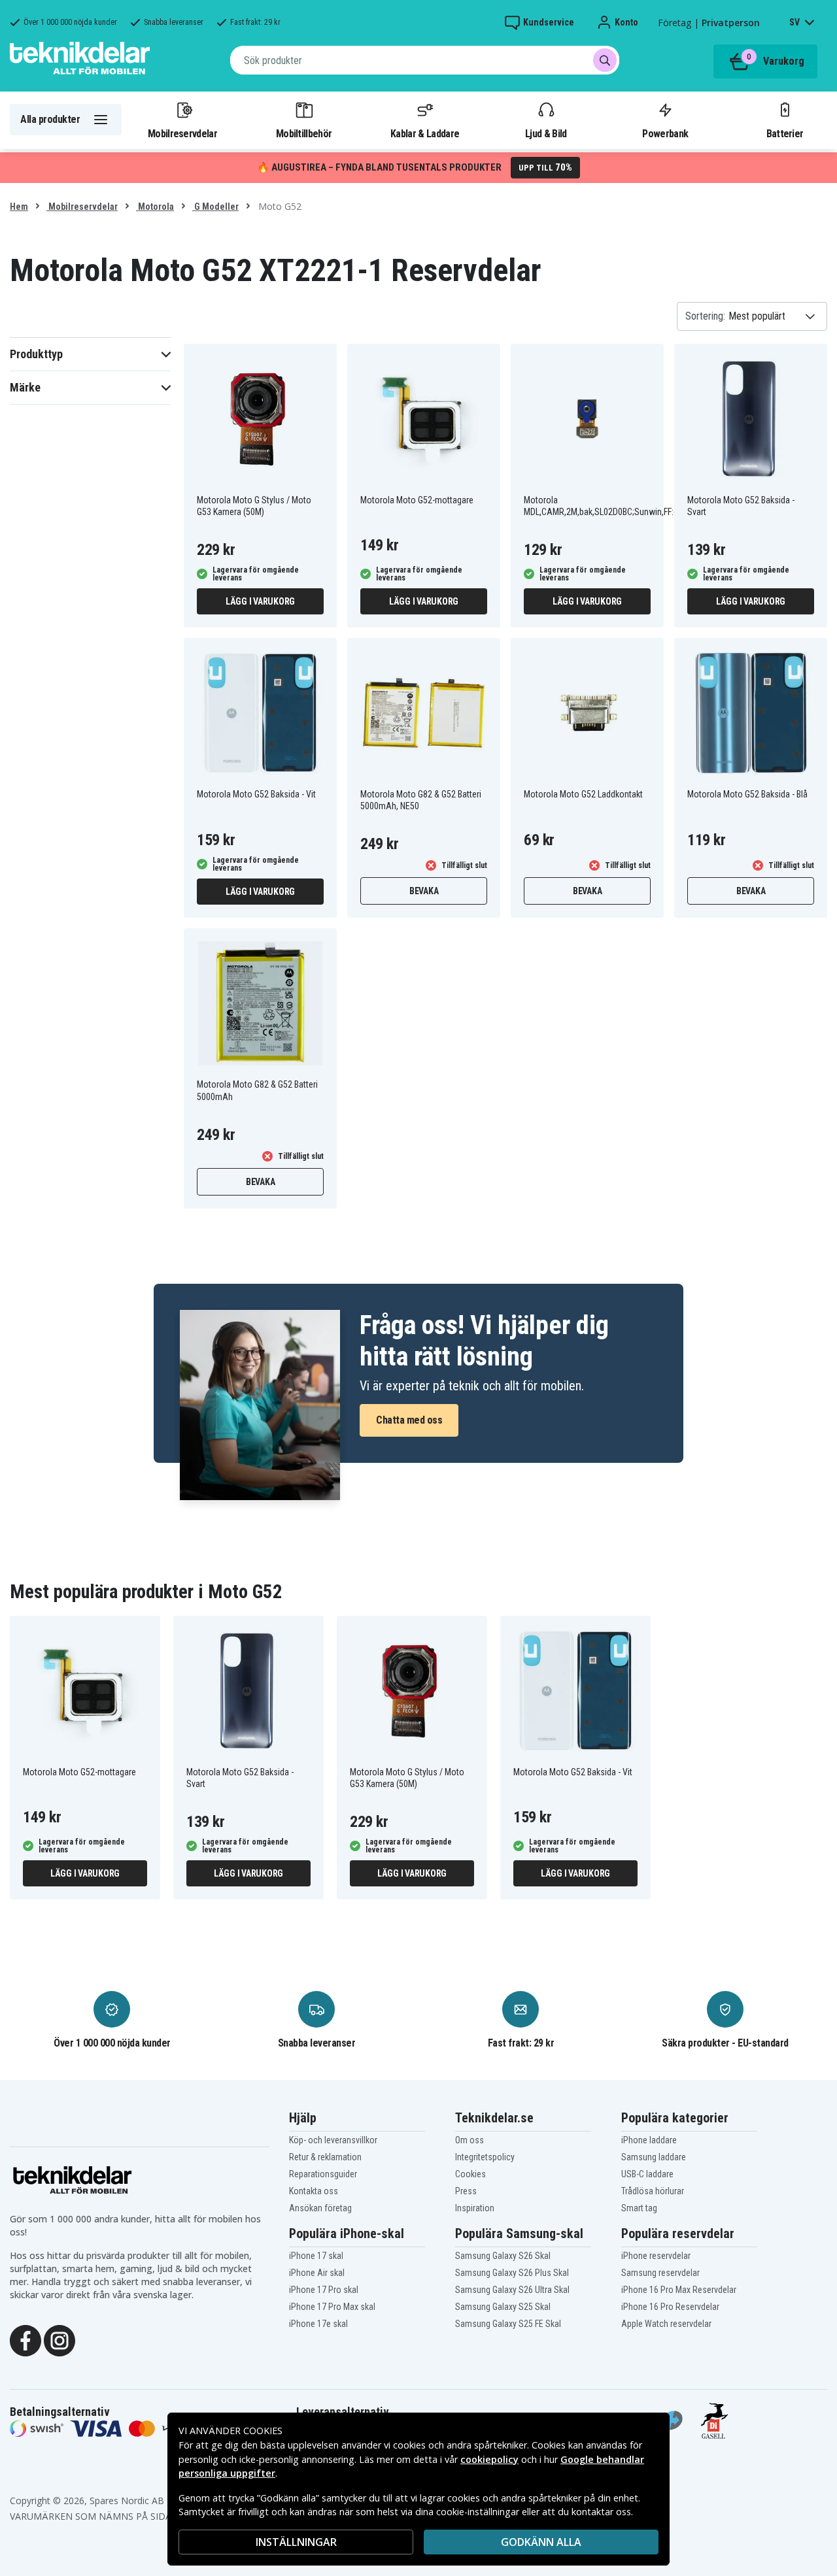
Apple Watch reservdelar (666, 2324)
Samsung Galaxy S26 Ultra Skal (512, 2290)
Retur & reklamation (325, 2157)
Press (466, 2191)
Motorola (155, 207)
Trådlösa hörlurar (653, 2191)
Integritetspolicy (485, 2157)
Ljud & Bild (546, 133)
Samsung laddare (654, 2157)
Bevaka (424, 891)
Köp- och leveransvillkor (333, 2140)
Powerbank (665, 133)
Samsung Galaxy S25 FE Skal (508, 2324)
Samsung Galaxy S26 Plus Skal (512, 2273)
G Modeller (215, 207)
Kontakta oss (314, 2191)
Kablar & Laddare (425, 133)
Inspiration (475, 2208)
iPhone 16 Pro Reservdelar (670, 2307)
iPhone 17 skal (316, 2256)
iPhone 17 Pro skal (324, 2290)
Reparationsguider (323, 2174)
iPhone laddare (649, 2140)
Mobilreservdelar (182, 133)
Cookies (470, 2174)
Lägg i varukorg (260, 601)
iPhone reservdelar (656, 2256)
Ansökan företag (320, 2208)
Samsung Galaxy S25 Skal (503, 2307)
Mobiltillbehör (304, 133)
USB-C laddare (647, 2174)
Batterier (785, 133)
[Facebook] (26, 2340)
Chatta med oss (409, 1420)
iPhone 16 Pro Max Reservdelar (679, 2290)
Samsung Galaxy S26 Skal (503, 2256)
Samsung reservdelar (660, 2273)
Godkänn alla (541, 2542)
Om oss (470, 2140)
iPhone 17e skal (318, 2324)
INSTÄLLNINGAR (296, 2542)
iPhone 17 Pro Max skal (332, 2307)
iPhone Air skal (317, 2273)
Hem (19, 207)
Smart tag (639, 2208)
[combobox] (425, 60)
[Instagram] (60, 2340)
